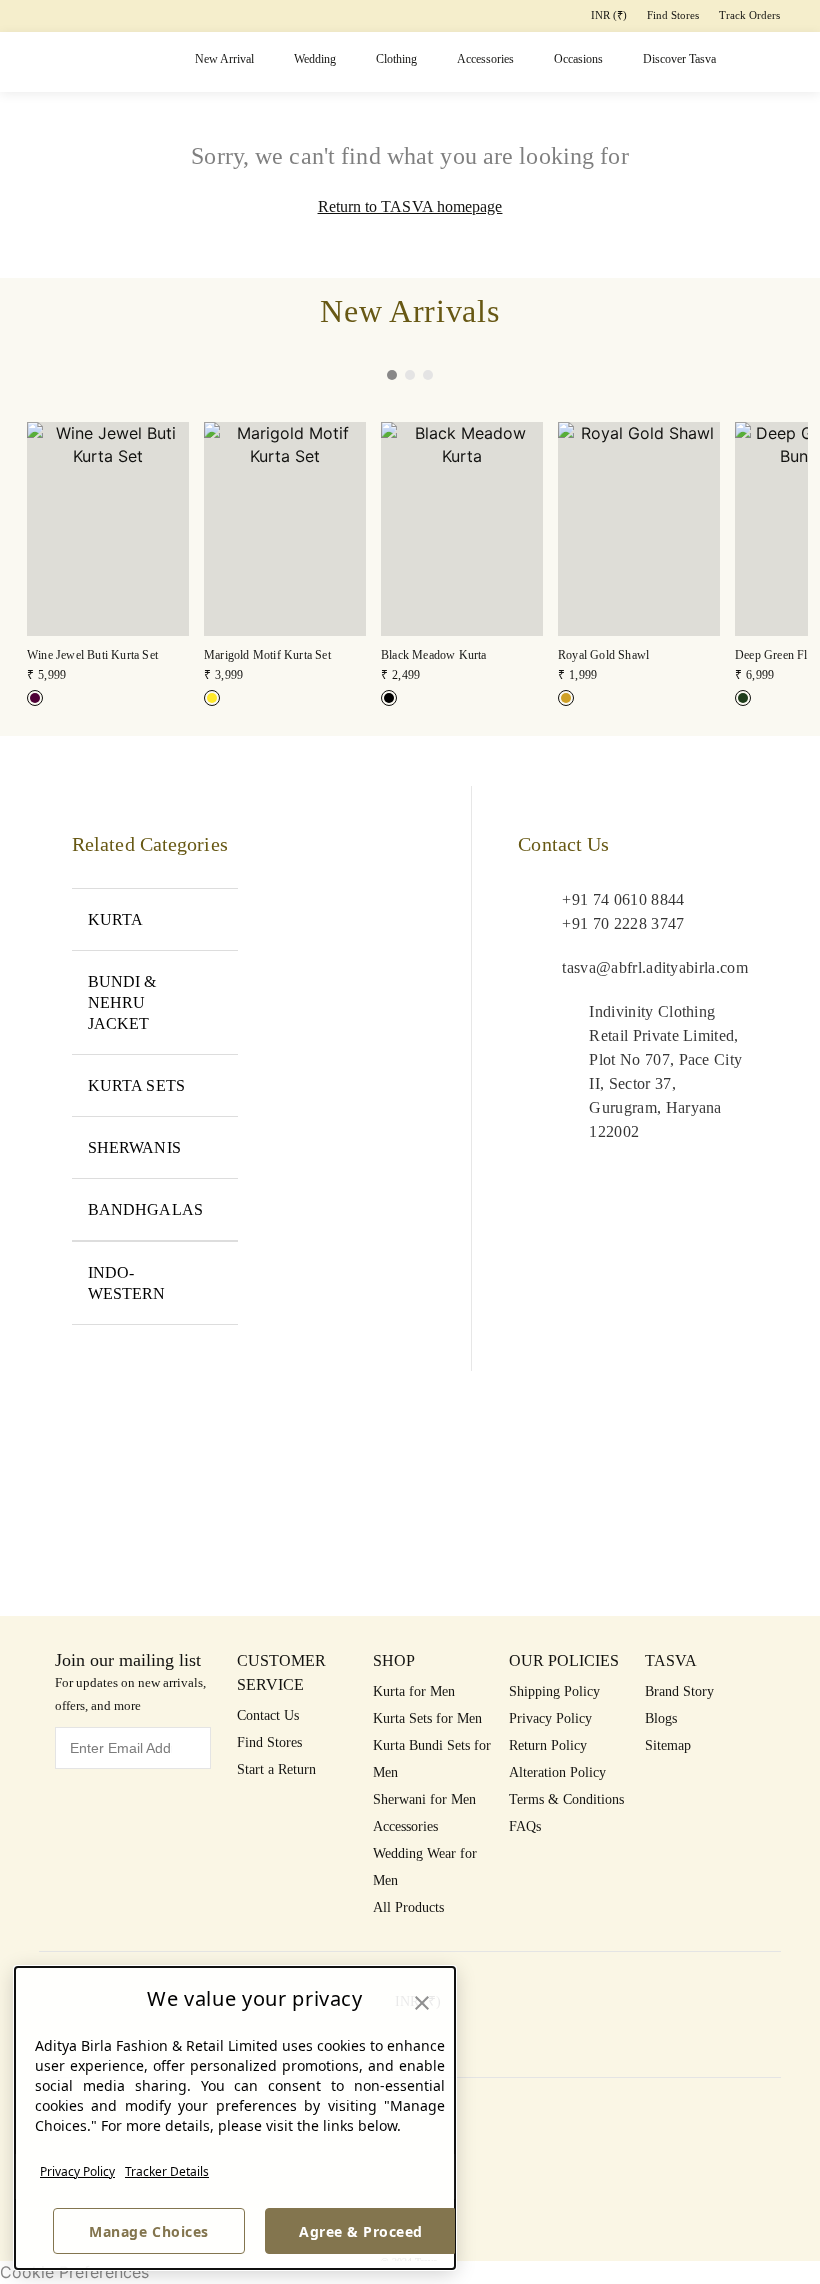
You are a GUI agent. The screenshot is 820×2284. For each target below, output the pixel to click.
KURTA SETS (136, 1085)
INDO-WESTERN (127, 1283)
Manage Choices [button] (148, 2231)
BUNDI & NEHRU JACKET (122, 1002)
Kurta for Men (414, 1691)
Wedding (315, 59)
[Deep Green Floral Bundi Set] (743, 698)
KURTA (115, 919)
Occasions (578, 59)
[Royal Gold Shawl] (566, 698)
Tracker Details (167, 2171)
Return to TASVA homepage (410, 206)
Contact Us (268, 1715)
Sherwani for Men (424, 1799)
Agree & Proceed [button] (361, 2231)
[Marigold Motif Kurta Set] (212, 698)
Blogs (661, 1718)
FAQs (525, 1826)
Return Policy (548, 1745)
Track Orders (749, 15)
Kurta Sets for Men (427, 1718)
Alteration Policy (557, 1772)
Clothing (396, 59)
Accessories (485, 59)
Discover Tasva (679, 59)
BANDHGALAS (145, 1209)
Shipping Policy (554, 1691)
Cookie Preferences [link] (74, 2272)
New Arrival (224, 59)
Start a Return (276, 1769)
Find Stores (673, 15)
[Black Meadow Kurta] (389, 698)
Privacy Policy (77, 2171)
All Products (408, 1907)
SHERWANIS (134, 1147)
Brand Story (679, 1691)
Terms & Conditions (566, 1799)
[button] (746, 62)
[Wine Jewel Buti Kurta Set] (35, 698)
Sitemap (668, 1745)
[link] (108, 553)
